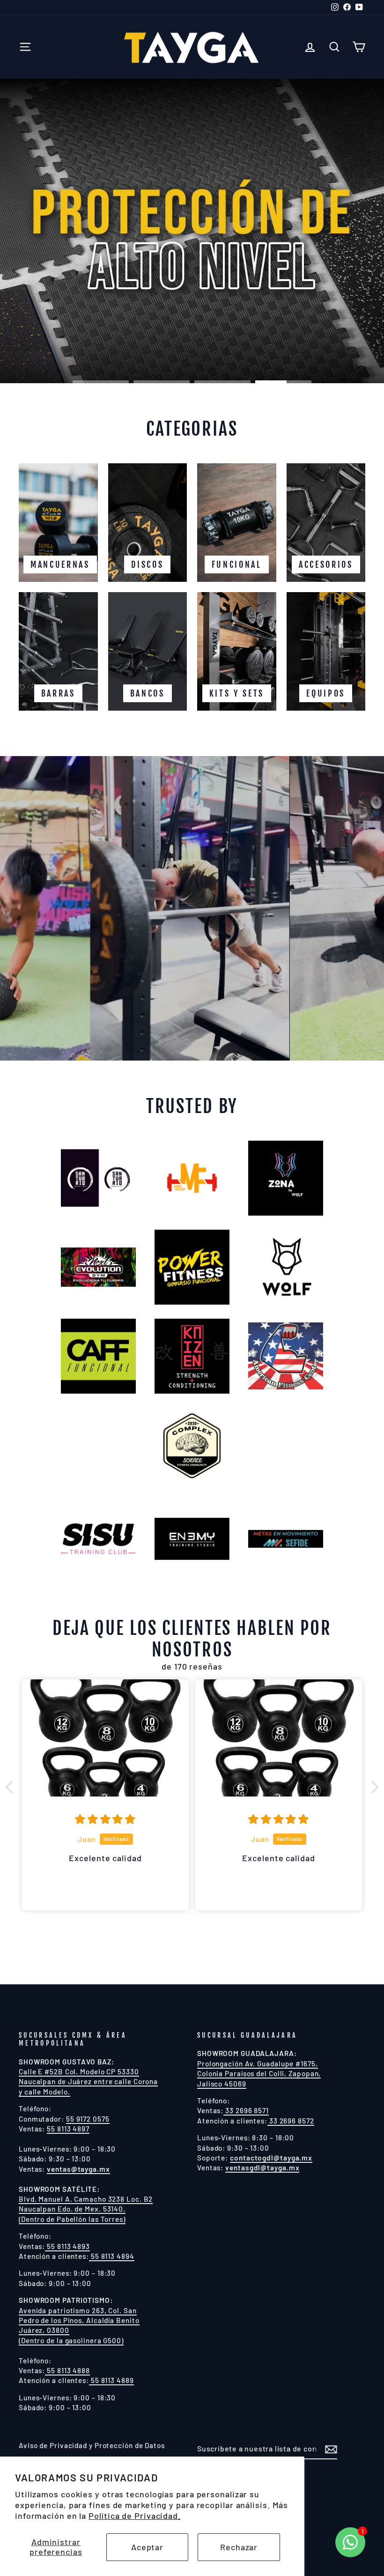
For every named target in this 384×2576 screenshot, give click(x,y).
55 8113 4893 (67, 2246)
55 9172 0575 (88, 2119)
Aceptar (147, 2547)
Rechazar (239, 2547)
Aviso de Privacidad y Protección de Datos (92, 2445)
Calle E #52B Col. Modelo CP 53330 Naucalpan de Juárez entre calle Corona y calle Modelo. (88, 2082)
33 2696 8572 (291, 2121)
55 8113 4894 (112, 2256)
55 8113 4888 (67, 2370)
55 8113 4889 (111, 2380)
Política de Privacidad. (135, 2516)
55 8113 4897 (68, 2129)
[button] (12, 1787)
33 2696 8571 (246, 2110)
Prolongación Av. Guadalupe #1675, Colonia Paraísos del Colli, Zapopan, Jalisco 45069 (259, 2074)
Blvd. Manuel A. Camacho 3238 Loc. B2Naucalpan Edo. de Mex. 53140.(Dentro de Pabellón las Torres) (86, 2209)
